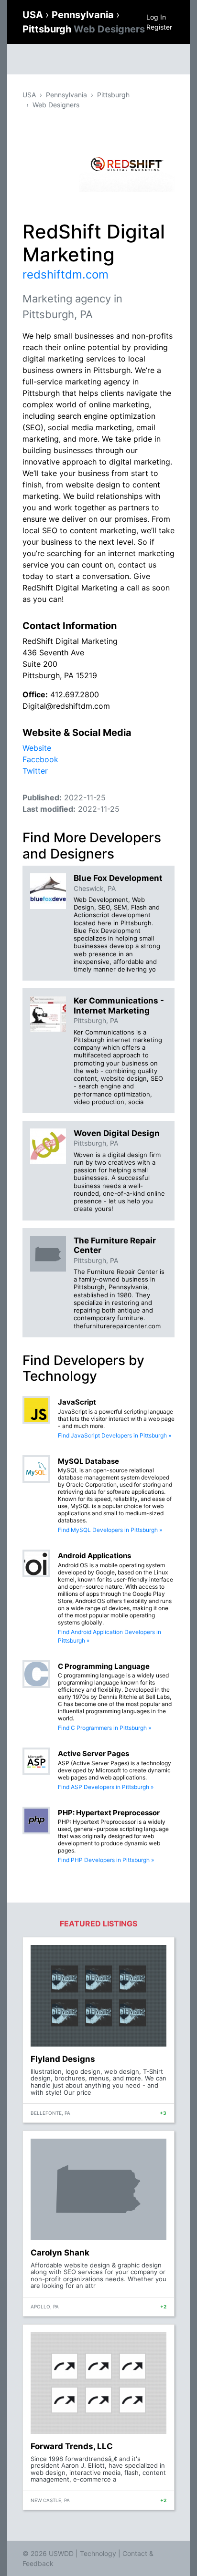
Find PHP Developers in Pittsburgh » (106, 1860)
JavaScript (77, 1402)
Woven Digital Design (117, 1133)
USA (34, 15)
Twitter (35, 771)
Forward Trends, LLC (72, 2446)
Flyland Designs (63, 2059)
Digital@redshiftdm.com (66, 706)
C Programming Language (104, 1666)
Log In (156, 17)
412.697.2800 (75, 694)
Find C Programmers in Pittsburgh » (104, 1728)
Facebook (40, 759)
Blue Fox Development (118, 878)
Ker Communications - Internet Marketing (119, 1005)
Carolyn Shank (60, 2253)
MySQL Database (88, 1461)
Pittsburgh (84, 29)
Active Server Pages (93, 1754)
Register (159, 27)
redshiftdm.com (66, 274)
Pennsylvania (84, 15)
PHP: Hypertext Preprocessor (109, 1813)
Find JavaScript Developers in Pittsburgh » (115, 1435)
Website (37, 748)
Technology (98, 2553)
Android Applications (94, 1556)
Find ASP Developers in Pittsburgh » (106, 1787)
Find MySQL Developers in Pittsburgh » (110, 1530)
